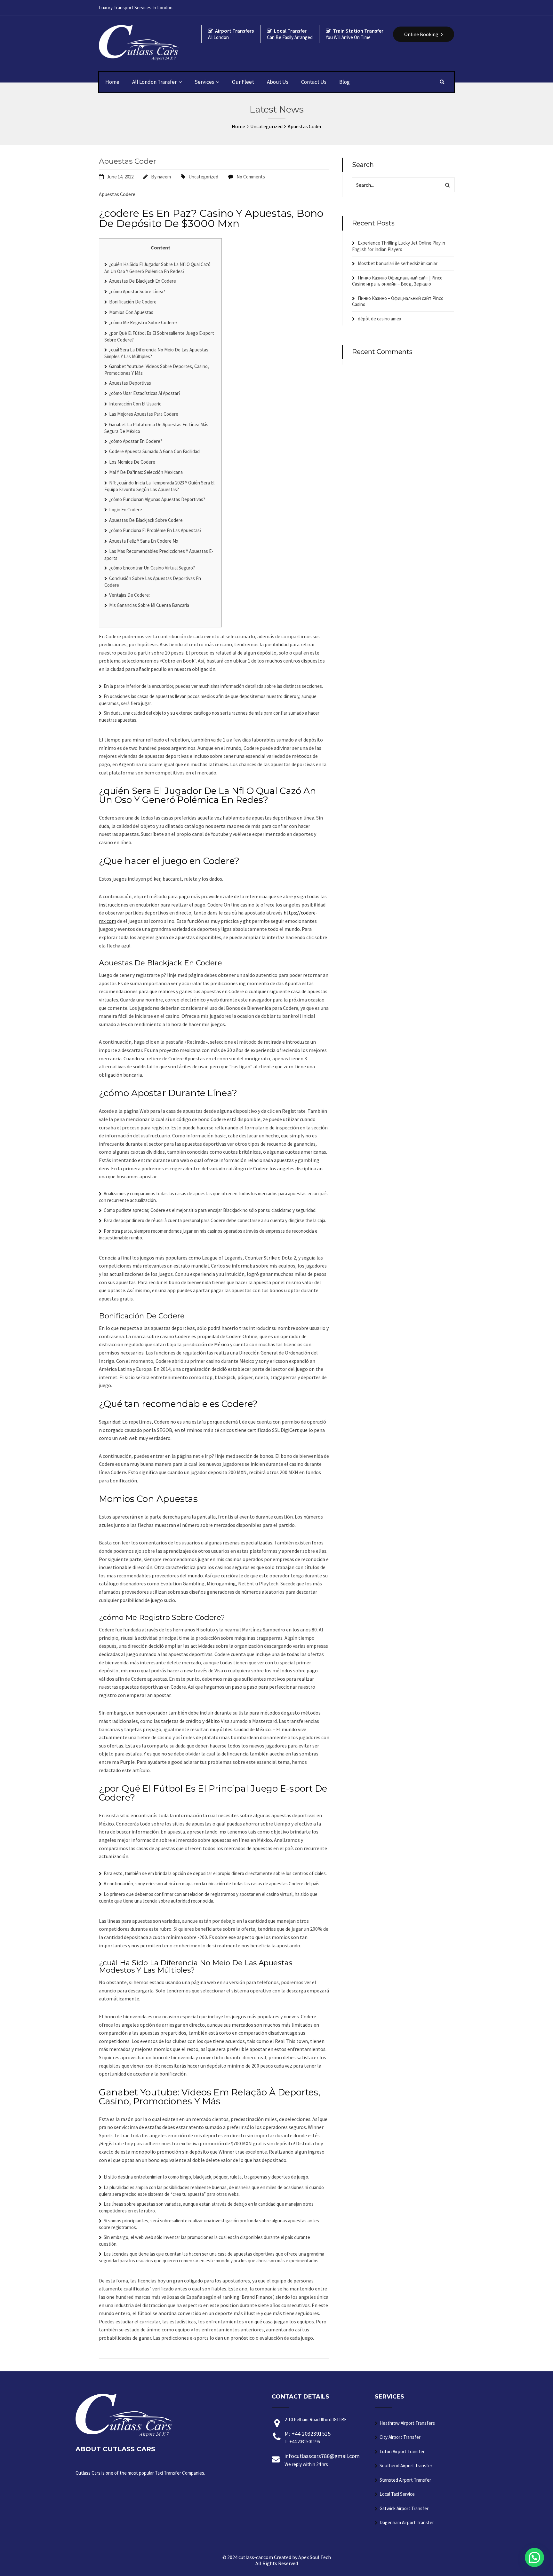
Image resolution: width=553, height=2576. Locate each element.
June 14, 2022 (120, 177)
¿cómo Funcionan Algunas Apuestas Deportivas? (157, 499)
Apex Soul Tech (315, 2557)
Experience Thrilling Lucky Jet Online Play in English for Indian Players (399, 246)
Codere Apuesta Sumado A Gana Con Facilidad (154, 451)
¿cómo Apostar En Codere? (136, 441)
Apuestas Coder (128, 161)
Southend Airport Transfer (406, 2466)
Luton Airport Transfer (402, 2451)
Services (204, 82)
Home (112, 82)
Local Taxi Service (397, 2494)
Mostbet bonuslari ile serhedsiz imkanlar (398, 263)
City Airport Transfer (400, 2437)
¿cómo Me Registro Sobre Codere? (143, 322)
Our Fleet (243, 82)
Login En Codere (126, 510)
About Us (278, 82)
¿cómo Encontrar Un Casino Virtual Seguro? (152, 568)
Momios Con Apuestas (131, 312)
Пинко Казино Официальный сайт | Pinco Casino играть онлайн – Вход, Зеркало (397, 281)
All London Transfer (154, 82)
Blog (345, 82)
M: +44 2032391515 (308, 2437)
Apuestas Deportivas (130, 383)
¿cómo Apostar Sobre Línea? (137, 291)
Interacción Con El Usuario (135, 404)
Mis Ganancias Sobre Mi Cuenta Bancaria (149, 605)
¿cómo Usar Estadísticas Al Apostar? (145, 393)
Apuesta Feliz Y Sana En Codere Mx (144, 541)
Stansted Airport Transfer (405, 2480)
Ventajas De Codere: (129, 595)
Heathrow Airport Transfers (407, 2423)
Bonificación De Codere (133, 302)
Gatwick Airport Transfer (404, 2508)
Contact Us (314, 82)
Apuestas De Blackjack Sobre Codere (146, 520)
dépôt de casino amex (380, 319)
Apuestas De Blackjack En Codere (143, 281)
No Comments (251, 177)
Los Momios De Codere (132, 462)
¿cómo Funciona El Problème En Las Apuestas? (155, 530)
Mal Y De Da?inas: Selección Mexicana (146, 472)
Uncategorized (203, 177)
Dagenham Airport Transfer (407, 2522)
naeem (164, 177)
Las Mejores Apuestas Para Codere (144, 414)
